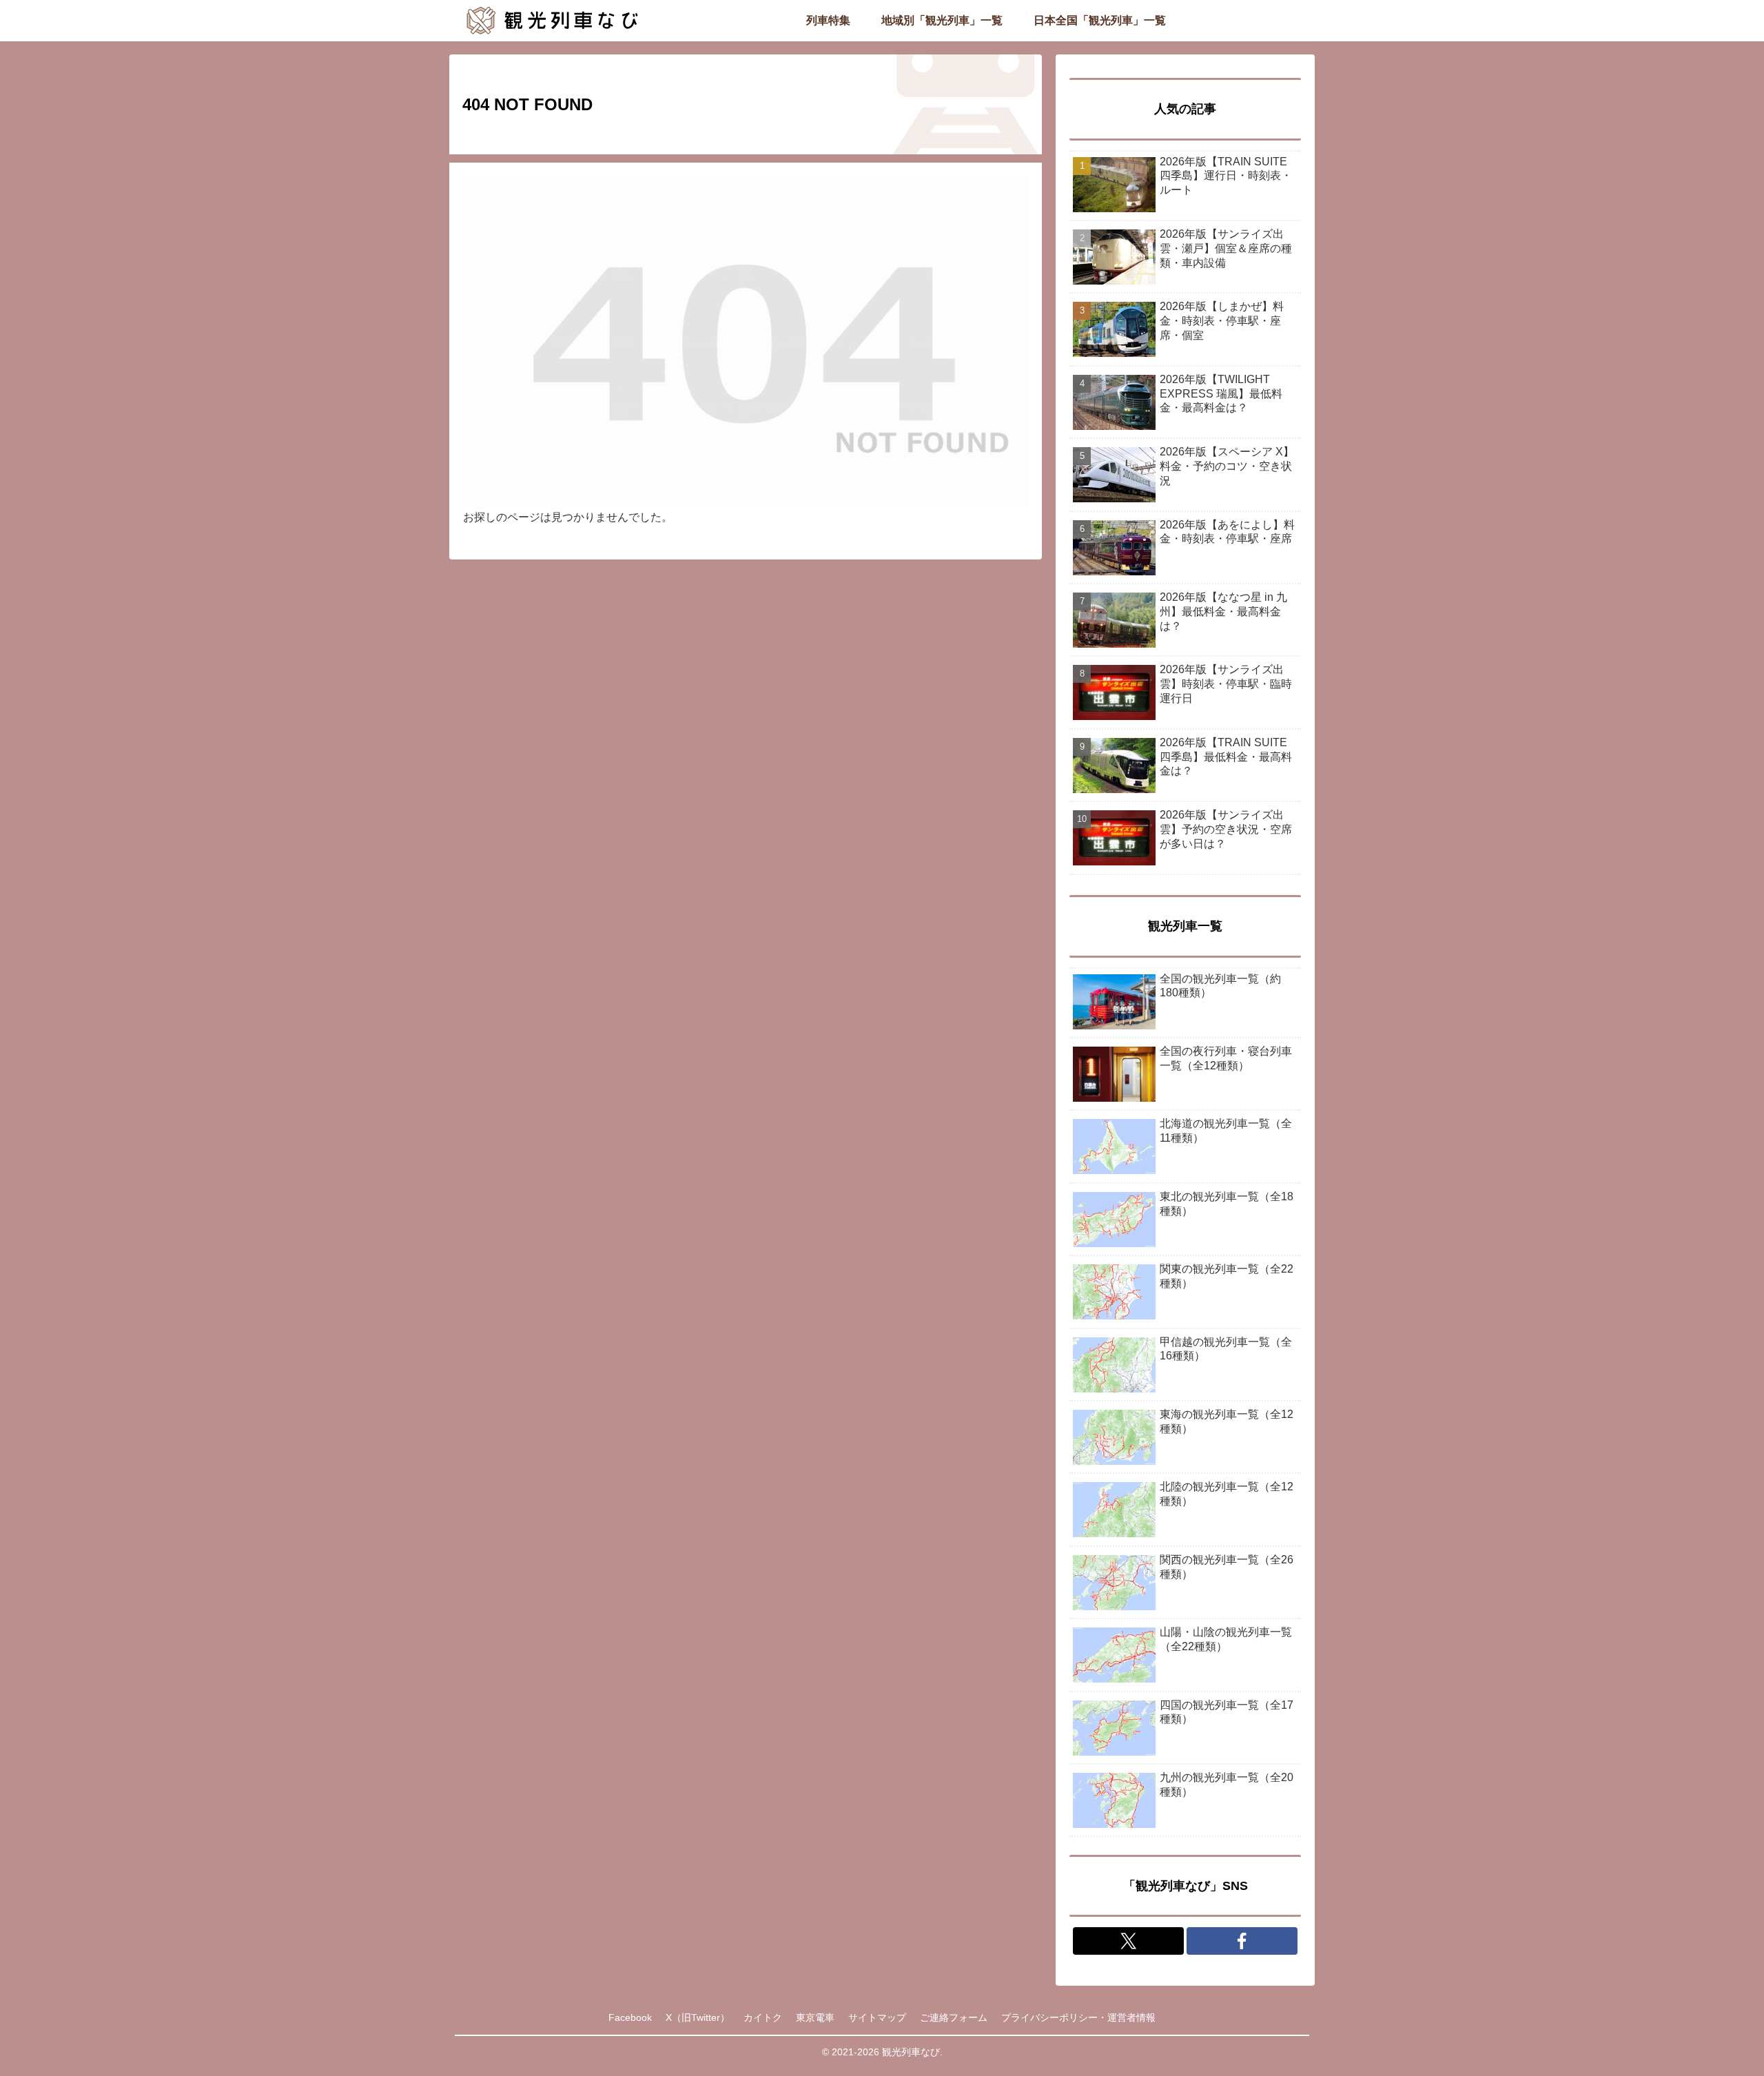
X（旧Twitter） (698, 2017)
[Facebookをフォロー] (1242, 1941)
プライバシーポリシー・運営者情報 (1078, 2017)
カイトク (763, 2017)
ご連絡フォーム (954, 2017)
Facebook (630, 2017)
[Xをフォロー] (1128, 1941)
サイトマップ (877, 2017)
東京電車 (815, 2017)
